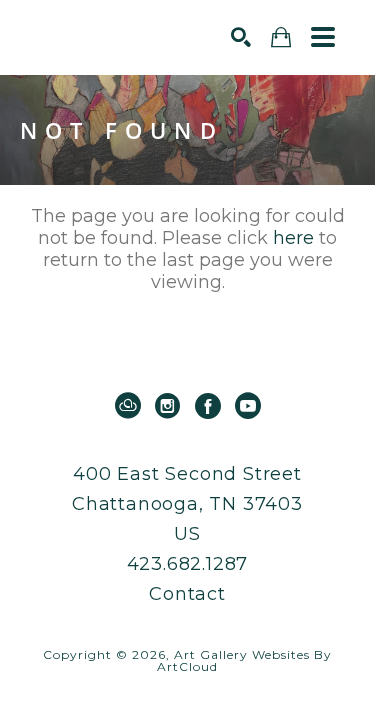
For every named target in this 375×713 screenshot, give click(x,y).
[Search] (241, 37)
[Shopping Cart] (281, 37)
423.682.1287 (188, 564)
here (293, 238)
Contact (187, 594)
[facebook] (208, 406)
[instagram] (168, 406)
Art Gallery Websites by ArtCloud (244, 660)
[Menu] (323, 37)
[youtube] (248, 406)
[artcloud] (128, 406)
